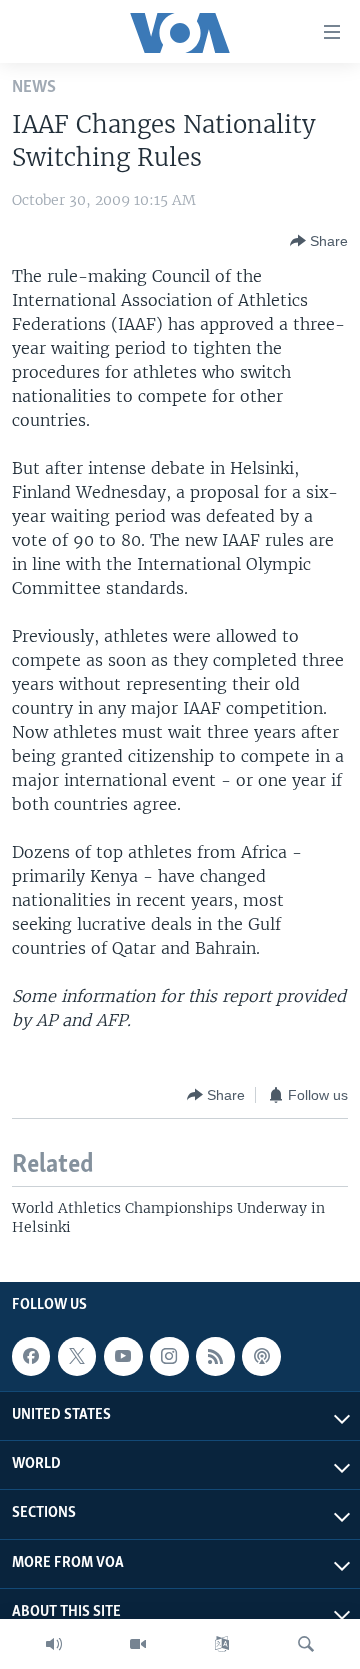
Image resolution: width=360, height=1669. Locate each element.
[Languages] (222, 1644)
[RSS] (215, 1356)
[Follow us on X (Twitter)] (77, 1356)
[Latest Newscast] (54, 1644)
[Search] (306, 1644)
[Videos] (138, 1644)
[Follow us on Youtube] (123, 1356)
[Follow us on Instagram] (169, 1356)
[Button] (319, 241)
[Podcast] (261, 1356)
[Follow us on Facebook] (31, 1356)
